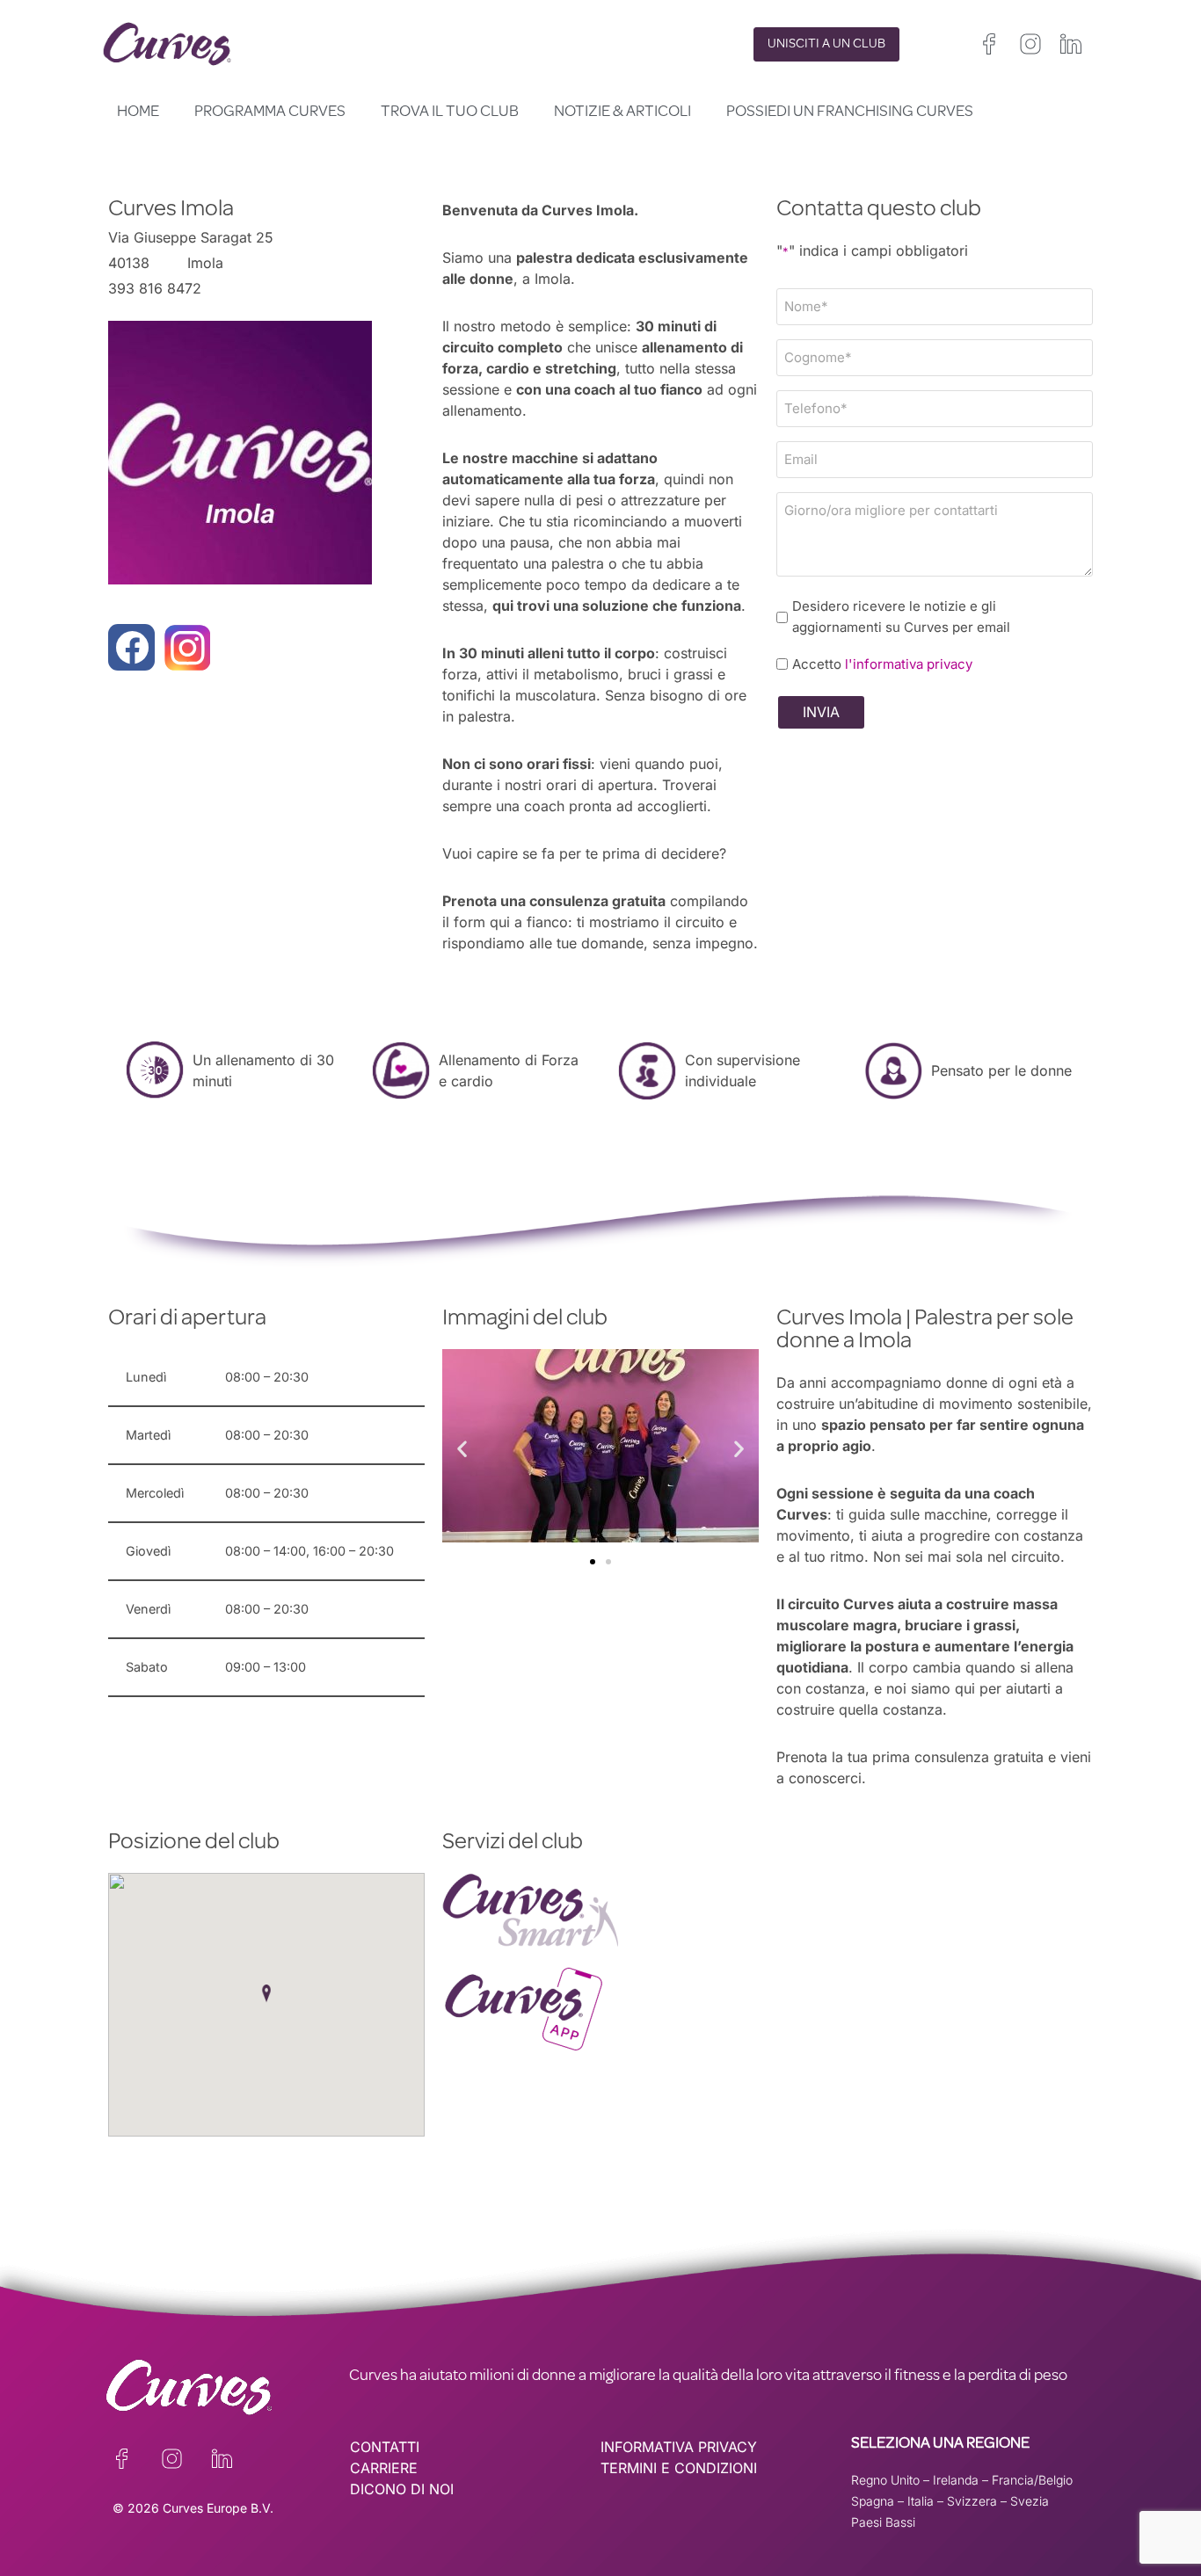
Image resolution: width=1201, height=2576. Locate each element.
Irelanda (956, 2480)
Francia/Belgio (1032, 2480)
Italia (921, 2501)
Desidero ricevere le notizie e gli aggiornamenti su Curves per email (901, 617)
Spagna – (879, 2501)
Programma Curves (270, 112)
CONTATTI (385, 2447)
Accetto (882, 664)
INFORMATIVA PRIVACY (679, 2447)
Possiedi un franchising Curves (850, 112)
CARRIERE (384, 2468)
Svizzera (972, 2501)
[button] (462, 1449)
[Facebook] (131, 647)
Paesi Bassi (883, 2522)
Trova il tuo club (450, 112)
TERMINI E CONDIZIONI (679, 2468)
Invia (821, 712)
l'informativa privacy (909, 664)
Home (138, 112)
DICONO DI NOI (402, 2489)
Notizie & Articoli (622, 112)
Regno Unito (885, 2480)
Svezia (1030, 2501)
